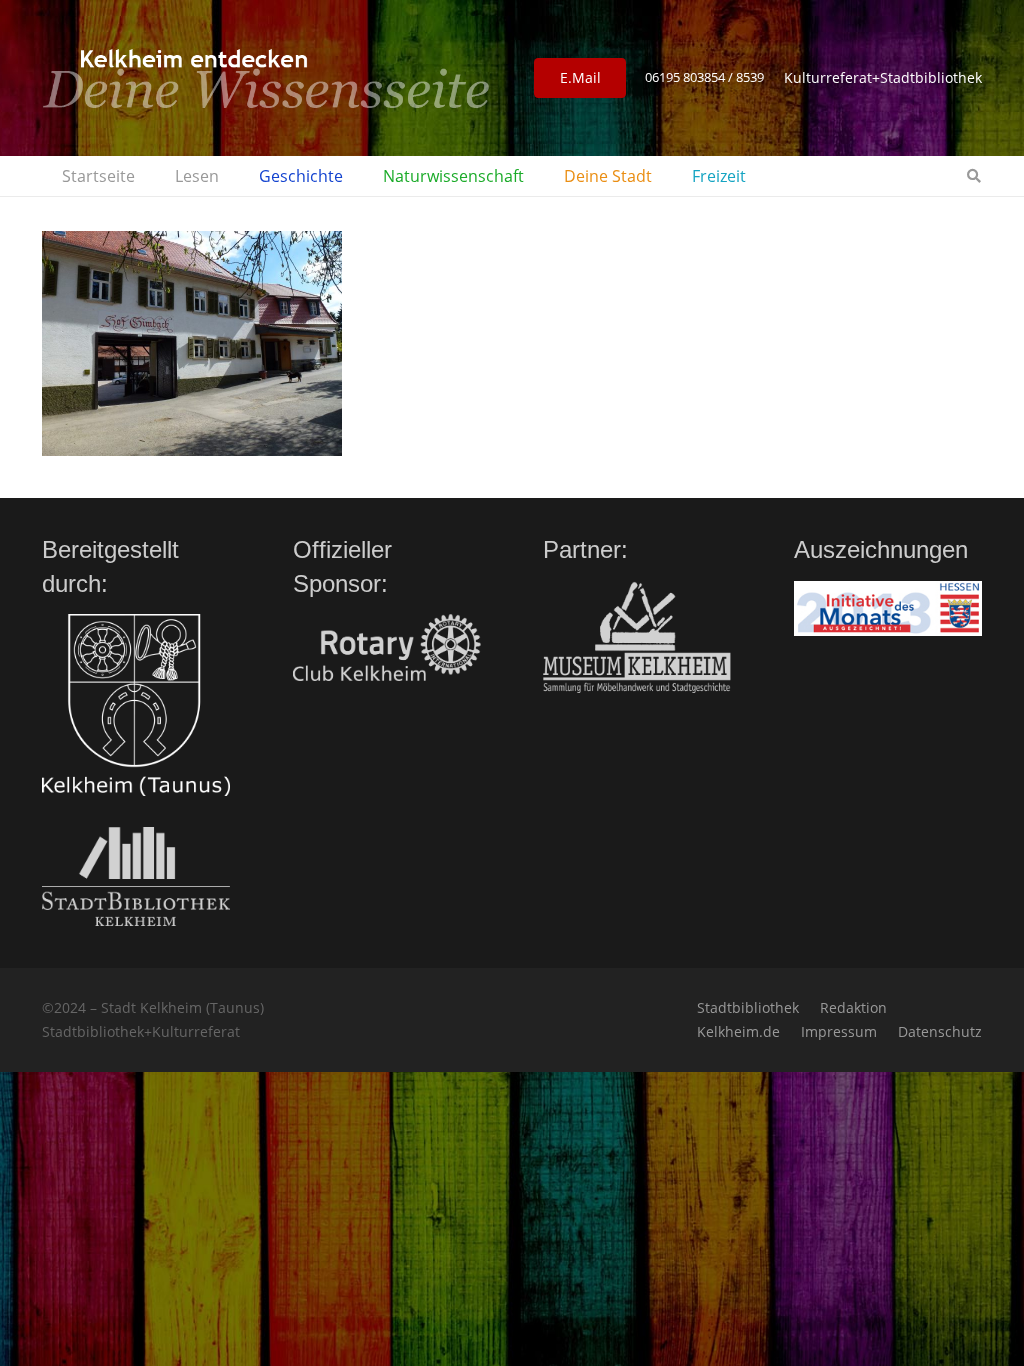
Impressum (839, 1031)
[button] (229, 176)
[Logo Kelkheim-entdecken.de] (265, 78)
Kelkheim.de (738, 1031)
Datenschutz (940, 1031)
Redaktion (853, 1007)
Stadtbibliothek (748, 1007)
